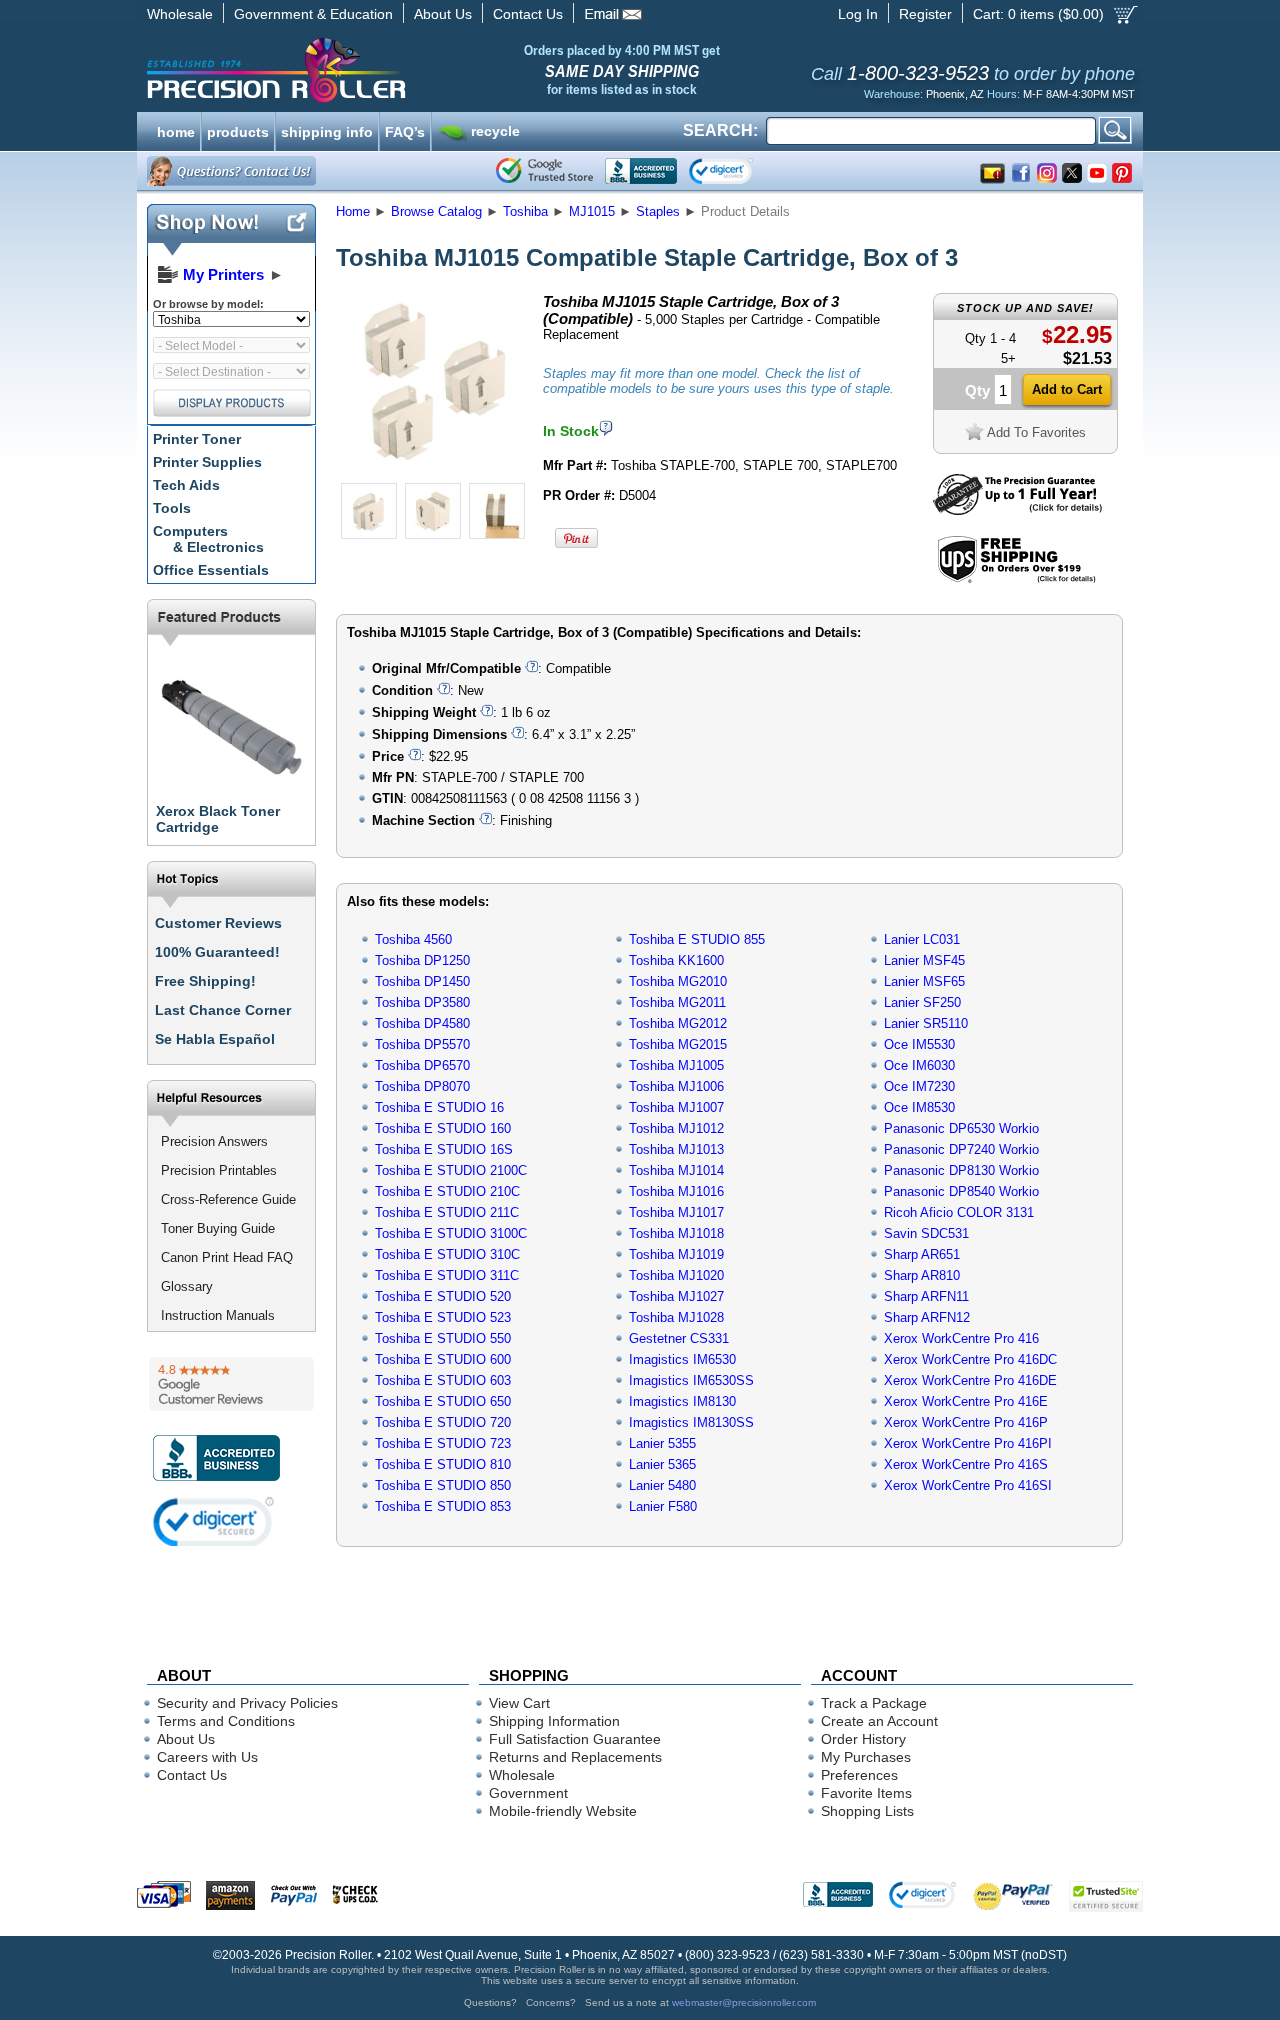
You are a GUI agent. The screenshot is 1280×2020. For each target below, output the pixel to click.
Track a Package (874, 1703)
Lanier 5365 (662, 1464)
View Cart (519, 1703)
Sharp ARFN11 (926, 1296)
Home (353, 211)
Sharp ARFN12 (927, 1317)
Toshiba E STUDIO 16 (439, 1107)
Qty (977, 390)
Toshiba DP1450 (422, 981)
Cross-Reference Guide (228, 1199)
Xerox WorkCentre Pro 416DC (970, 1359)
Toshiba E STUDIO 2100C (451, 1170)
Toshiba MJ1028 (676, 1317)
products (238, 130)
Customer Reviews (218, 923)
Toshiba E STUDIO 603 (443, 1380)
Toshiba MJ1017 (676, 1212)
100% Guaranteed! (217, 952)
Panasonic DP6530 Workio (961, 1128)
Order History (863, 1739)
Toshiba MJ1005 (676, 1065)
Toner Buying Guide (218, 1228)
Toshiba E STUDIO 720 (443, 1422)
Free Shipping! (205, 981)
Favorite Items (866, 1793)
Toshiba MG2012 (678, 1023)
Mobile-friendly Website (563, 1811)
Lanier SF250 (922, 1002)
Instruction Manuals (218, 1315)
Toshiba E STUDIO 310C (447, 1254)
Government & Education (313, 14)
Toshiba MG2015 (678, 1044)
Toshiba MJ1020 (676, 1275)
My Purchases (866, 1757)
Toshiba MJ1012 (676, 1128)
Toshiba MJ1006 (676, 1086)
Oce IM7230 (919, 1086)
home (176, 130)
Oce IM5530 (919, 1044)
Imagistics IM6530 (682, 1359)
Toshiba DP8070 (422, 1086)
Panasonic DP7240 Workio (961, 1149)
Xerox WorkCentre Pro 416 (961, 1338)
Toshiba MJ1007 (676, 1107)
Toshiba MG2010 (678, 981)
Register (925, 14)
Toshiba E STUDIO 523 (443, 1317)
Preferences (859, 1775)
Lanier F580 (663, 1506)
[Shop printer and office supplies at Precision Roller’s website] (380, 70)
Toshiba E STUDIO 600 (443, 1359)
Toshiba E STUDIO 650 (443, 1401)
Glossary (187, 1286)
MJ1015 (592, 211)
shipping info (327, 130)
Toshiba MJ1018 (676, 1233)
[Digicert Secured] (214, 1521)
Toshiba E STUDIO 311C (447, 1275)
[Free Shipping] (1016, 579)
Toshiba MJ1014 (676, 1170)
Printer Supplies (207, 462)
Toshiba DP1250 (422, 960)
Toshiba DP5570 (422, 1044)
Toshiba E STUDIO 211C (447, 1212)
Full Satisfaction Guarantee (575, 1739)
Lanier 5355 (662, 1443)
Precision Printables (219, 1170)
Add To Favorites (1036, 432)
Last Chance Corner (223, 1010)
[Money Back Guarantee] (1017, 510)
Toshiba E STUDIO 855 (697, 939)
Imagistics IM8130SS (691, 1422)
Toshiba (525, 211)
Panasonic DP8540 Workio (961, 1191)
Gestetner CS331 (679, 1338)
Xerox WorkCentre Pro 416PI (968, 1443)
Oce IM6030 (919, 1065)
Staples (658, 211)
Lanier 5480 (662, 1485)
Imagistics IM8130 (682, 1401)
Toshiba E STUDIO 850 (443, 1485)
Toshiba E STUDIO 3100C (451, 1233)
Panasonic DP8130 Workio (961, 1170)
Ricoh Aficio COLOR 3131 (959, 1212)
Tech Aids (186, 485)
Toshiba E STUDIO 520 (443, 1296)
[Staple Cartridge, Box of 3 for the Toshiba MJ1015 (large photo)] (433, 472)
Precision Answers (214, 1141)
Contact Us (528, 14)
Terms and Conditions (226, 1721)
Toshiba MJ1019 (676, 1254)
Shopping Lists (867, 1811)
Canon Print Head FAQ (227, 1257)
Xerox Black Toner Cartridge (218, 819)
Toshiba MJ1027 (676, 1296)
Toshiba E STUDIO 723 (443, 1443)
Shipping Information (554, 1721)
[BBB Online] (641, 171)
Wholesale (180, 14)
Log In (858, 14)
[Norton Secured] (737, 171)
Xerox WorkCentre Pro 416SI (968, 1485)
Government (528, 1793)
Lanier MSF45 (924, 960)
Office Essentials (211, 570)
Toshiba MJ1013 (676, 1149)
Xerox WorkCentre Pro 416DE (970, 1380)
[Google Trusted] (544, 171)
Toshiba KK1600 (676, 960)
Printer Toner (197, 439)
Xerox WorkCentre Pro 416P (966, 1422)
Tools (172, 508)
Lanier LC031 (922, 939)
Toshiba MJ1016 (676, 1191)
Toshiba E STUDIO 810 (443, 1464)
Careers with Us (207, 1757)
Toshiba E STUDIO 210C (447, 1191)
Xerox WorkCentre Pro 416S (966, 1464)
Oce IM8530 (919, 1107)
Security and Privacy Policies (247, 1703)
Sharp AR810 (922, 1275)
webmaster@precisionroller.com (744, 2002)
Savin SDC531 (926, 1233)
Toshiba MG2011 (677, 1002)
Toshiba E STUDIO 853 (443, 1506)
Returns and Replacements (575, 1757)
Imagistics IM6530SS (691, 1380)
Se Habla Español (215, 1039)
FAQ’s (405, 130)
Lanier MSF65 (924, 981)
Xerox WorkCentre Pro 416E (966, 1401)
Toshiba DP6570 (422, 1065)
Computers (208, 539)
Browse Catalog (436, 211)
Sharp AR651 (922, 1254)
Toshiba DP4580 (422, 1023)
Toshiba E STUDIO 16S (444, 1149)
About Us (443, 14)
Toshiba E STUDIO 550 (443, 1338)
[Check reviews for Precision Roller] (231, 1384)
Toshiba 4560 (413, 939)
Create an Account (879, 1721)
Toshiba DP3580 (422, 1002)
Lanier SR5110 (926, 1023)
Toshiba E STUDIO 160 (443, 1128)
